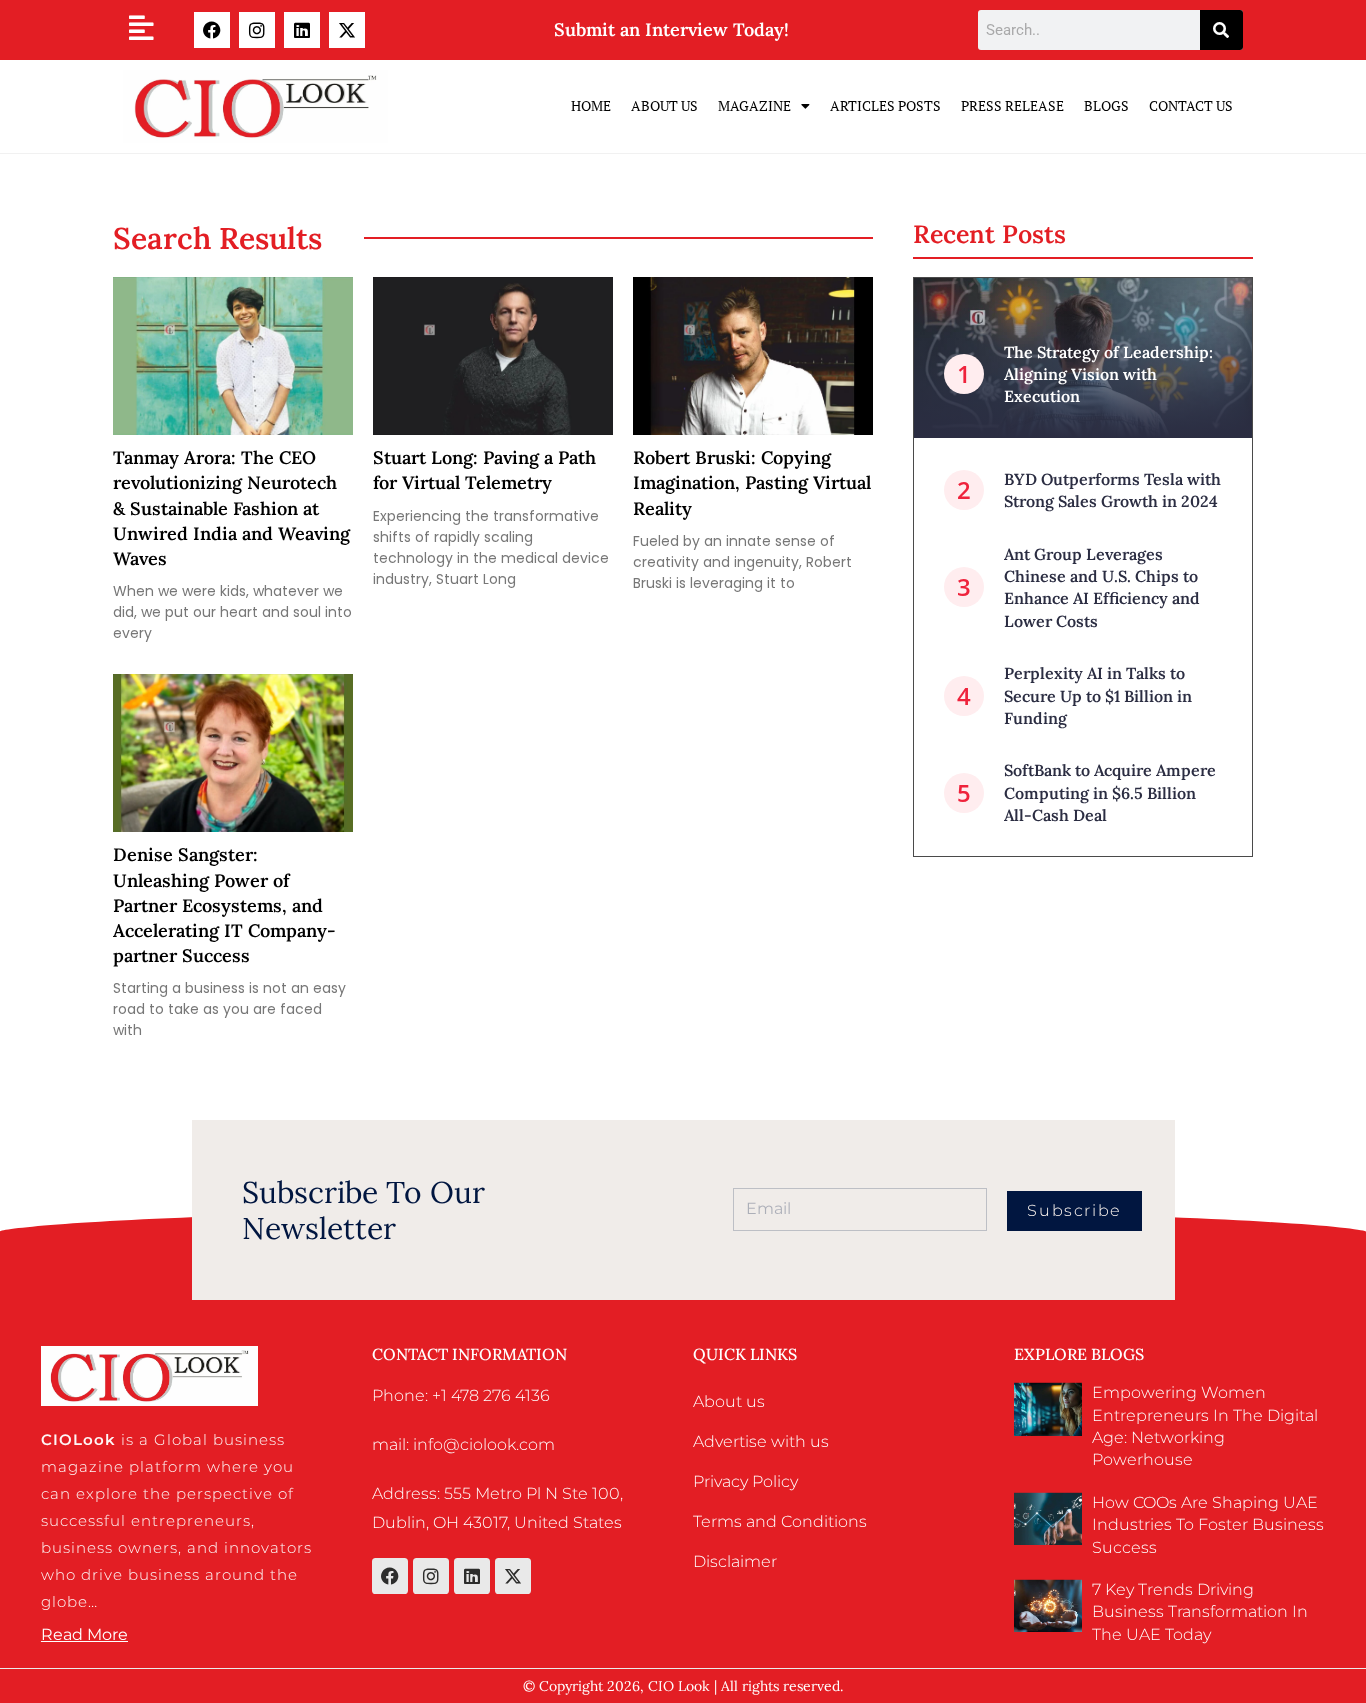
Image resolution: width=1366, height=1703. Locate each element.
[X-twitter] (347, 30)
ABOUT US (664, 105)
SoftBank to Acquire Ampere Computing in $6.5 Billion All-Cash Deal (1110, 792)
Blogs (1106, 105)
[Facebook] (212, 30)
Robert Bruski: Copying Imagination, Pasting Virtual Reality (752, 482)
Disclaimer (735, 1561)
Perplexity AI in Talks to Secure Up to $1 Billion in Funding (1098, 695)
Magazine (754, 105)
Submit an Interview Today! (671, 29)
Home (591, 105)
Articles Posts (885, 105)
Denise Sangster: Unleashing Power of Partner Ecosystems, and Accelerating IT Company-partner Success (224, 905)
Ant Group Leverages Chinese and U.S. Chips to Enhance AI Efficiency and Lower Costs (1102, 587)
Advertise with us (761, 1441)
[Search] (1221, 30)
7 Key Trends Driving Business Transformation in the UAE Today (1200, 1612)
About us (729, 1401)
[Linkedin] (302, 30)
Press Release (1012, 105)
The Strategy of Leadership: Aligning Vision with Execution (1108, 374)
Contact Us (1191, 105)
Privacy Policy (745, 1481)
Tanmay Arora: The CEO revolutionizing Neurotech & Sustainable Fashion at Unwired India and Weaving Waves (231, 508)
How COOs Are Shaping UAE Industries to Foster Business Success (1208, 1525)
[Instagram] (257, 30)
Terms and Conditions (780, 1521)
